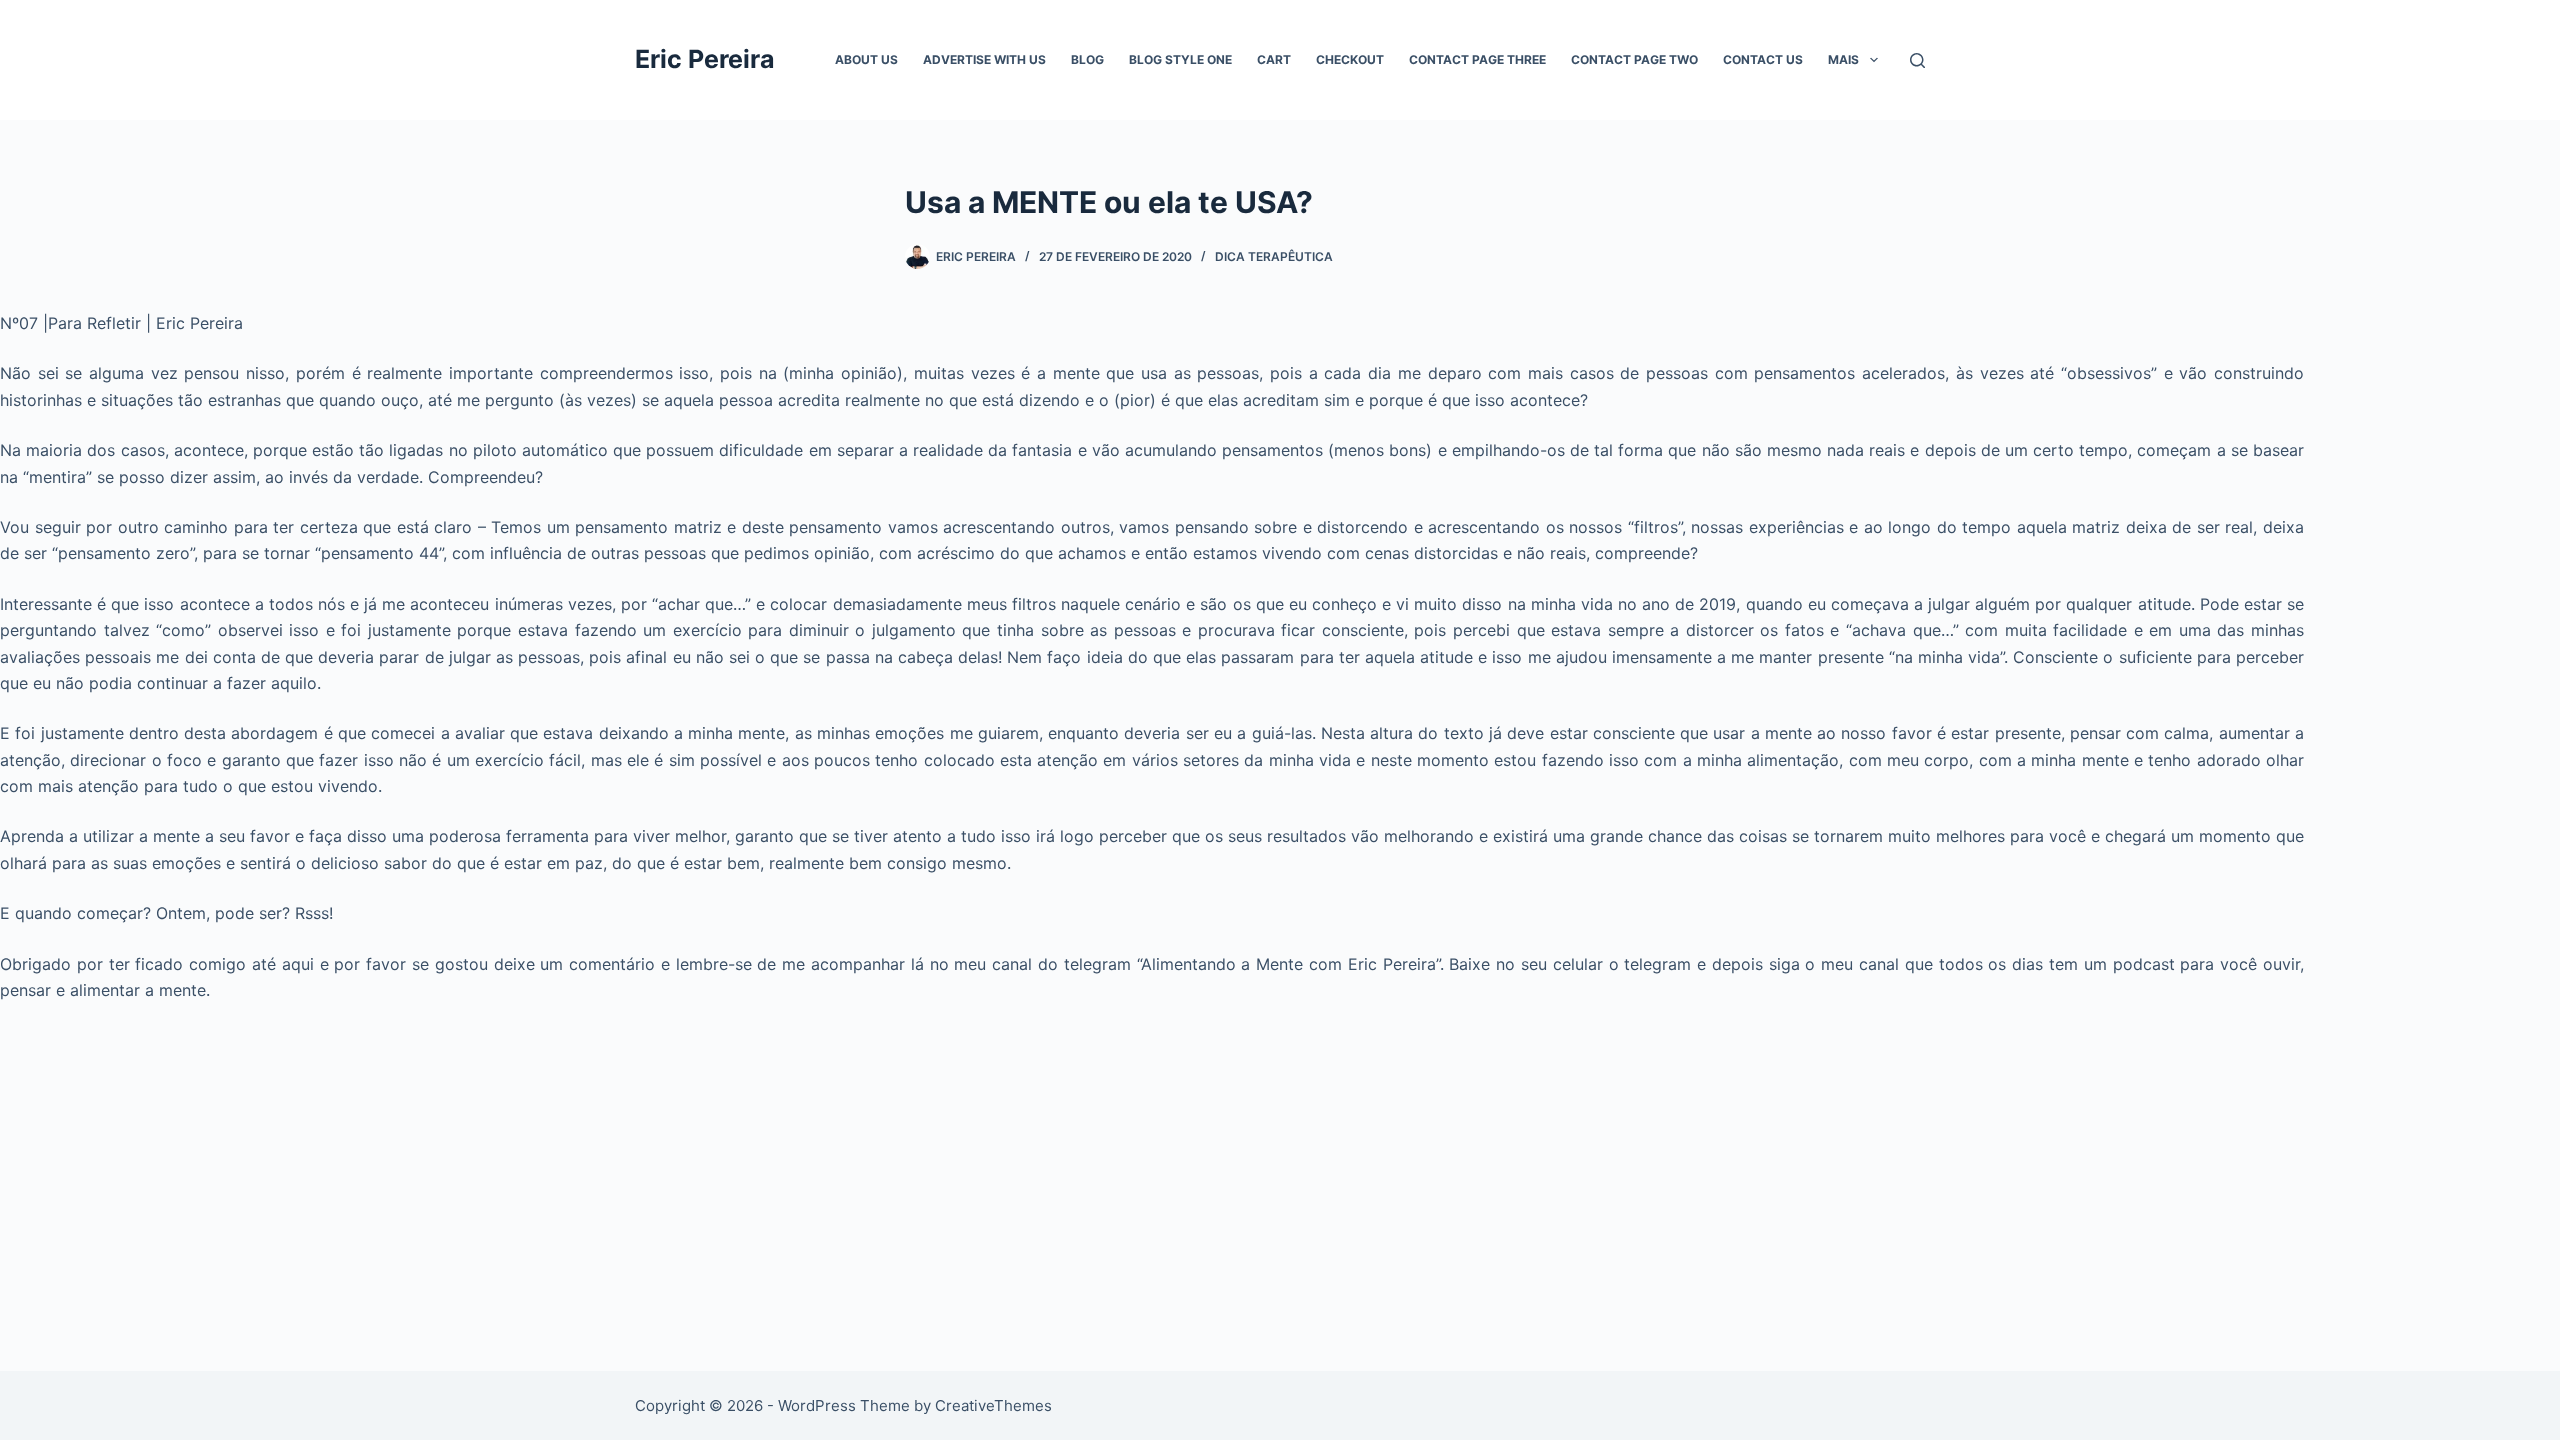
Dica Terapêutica (1274, 256)
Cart (1274, 59)
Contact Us (1763, 59)
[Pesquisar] (1917, 60)
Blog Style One (1180, 59)
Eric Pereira (705, 59)
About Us (866, 59)
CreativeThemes (993, 1405)
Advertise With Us (984, 59)
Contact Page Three (1477, 59)
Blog (1087, 59)
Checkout (1350, 59)
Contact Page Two (1634, 59)
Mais (1843, 59)
